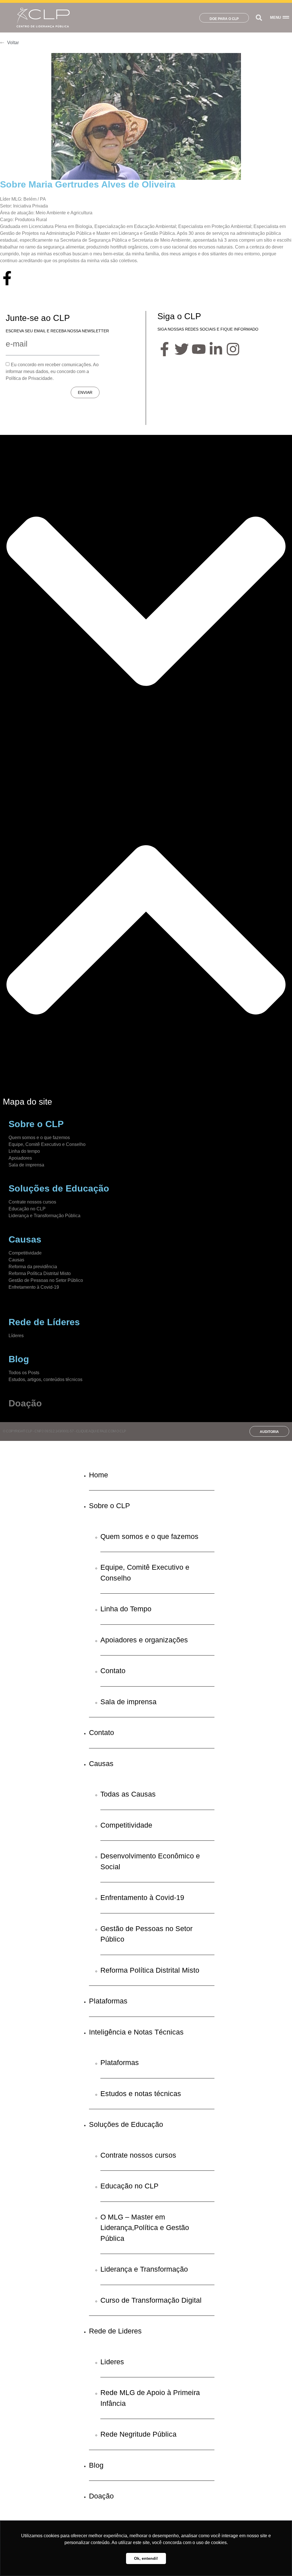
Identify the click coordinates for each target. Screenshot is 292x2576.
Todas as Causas (128, 1794)
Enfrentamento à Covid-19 (142, 1897)
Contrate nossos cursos (32, 1202)
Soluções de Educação (126, 2124)
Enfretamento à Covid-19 (34, 1287)
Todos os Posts (24, 1373)
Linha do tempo (24, 1151)
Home (99, 1475)
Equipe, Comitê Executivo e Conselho (47, 1144)
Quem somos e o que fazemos (39, 1138)
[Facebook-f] (7, 278)
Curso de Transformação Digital (151, 2300)
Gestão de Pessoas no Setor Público (46, 1280)
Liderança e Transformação (144, 2269)
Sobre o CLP (109, 1506)
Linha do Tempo (126, 1609)
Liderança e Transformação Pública (44, 1216)
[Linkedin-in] (216, 349)
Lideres (112, 2362)
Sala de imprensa (26, 1165)
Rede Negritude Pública (138, 2434)
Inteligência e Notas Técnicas (136, 2032)
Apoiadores (20, 1158)
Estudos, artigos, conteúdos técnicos (45, 1379)
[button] (259, 18)
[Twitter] (182, 349)
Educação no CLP (27, 1209)
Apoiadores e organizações (144, 1640)
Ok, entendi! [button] (146, 2558)
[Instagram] (233, 349)
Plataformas (108, 2001)
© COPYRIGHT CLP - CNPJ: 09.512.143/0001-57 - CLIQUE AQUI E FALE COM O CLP (64, 1431)
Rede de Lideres (115, 2331)
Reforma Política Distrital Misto (40, 1273)
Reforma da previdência (33, 1267)
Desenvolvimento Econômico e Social (150, 1861)
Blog (96, 2465)
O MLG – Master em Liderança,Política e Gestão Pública (145, 2228)
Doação (25, 1403)
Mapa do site (28, 1102)
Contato (113, 1671)
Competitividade (25, 1253)
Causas (16, 1260)
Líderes (16, 1336)
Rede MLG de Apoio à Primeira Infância (150, 2398)
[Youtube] (199, 349)
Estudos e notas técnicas (141, 2094)
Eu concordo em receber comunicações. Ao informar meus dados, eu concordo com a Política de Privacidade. (52, 371)
